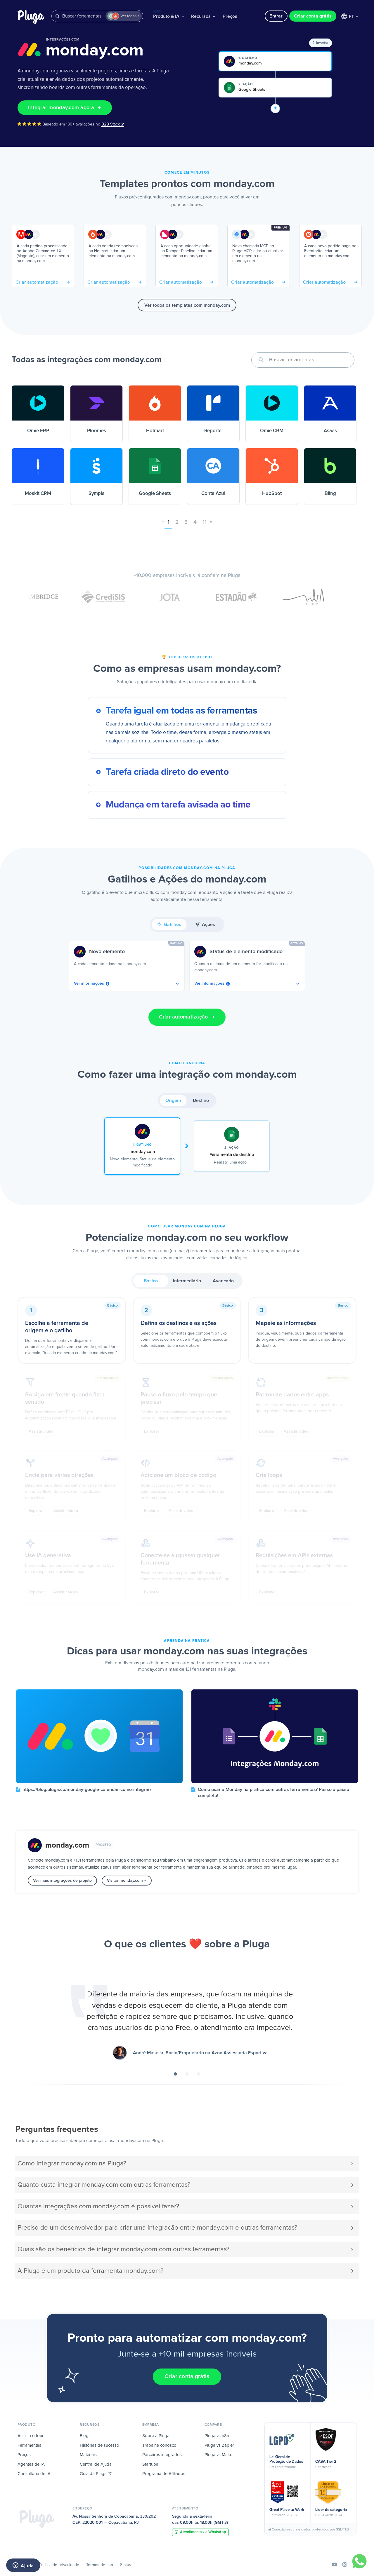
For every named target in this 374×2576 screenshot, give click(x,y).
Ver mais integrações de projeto (62, 1881)
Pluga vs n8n (217, 2436)
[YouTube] (335, 2565)
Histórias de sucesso (99, 2445)
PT (352, 17)
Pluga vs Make (218, 2455)
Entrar (276, 16)
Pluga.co (31, 17)
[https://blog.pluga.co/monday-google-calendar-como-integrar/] (99, 1736)
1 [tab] (175, 2072)
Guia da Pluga (94, 2474)
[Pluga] (37, 2519)
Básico (151, 1281)
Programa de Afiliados (164, 2474)
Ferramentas (29, 2445)
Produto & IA (167, 15)
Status (126, 2565)
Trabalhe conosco (159, 2445)
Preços (230, 16)
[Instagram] (345, 2565)
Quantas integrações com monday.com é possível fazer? (98, 2206)
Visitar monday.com (125, 1881)
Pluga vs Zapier (219, 2445)
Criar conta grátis (313, 16)
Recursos (201, 16)
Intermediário (187, 1281)
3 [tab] (199, 2072)
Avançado (223, 1281)
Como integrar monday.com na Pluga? (72, 2163)
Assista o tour (31, 2436)
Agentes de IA (31, 2464)
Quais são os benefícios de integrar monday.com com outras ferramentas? (123, 2249)
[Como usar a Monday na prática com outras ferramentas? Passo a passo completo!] (275, 1736)
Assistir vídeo (41, 1431)
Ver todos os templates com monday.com (187, 305)
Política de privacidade (59, 2565)
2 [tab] (187, 2072)
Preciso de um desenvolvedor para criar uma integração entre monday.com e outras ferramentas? (157, 2228)
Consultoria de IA (34, 2474)
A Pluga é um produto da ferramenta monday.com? (90, 2271)
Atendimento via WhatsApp (203, 2532)
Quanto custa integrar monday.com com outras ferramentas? (104, 2185)
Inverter (322, 43)
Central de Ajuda (96, 2464)
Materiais (88, 2455)
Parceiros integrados (162, 2455)
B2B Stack (111, 124)
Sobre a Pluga (156, 2436)
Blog (84, 2436)
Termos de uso (100, 2565)
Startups (150, 2464)
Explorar (152, 1431)
